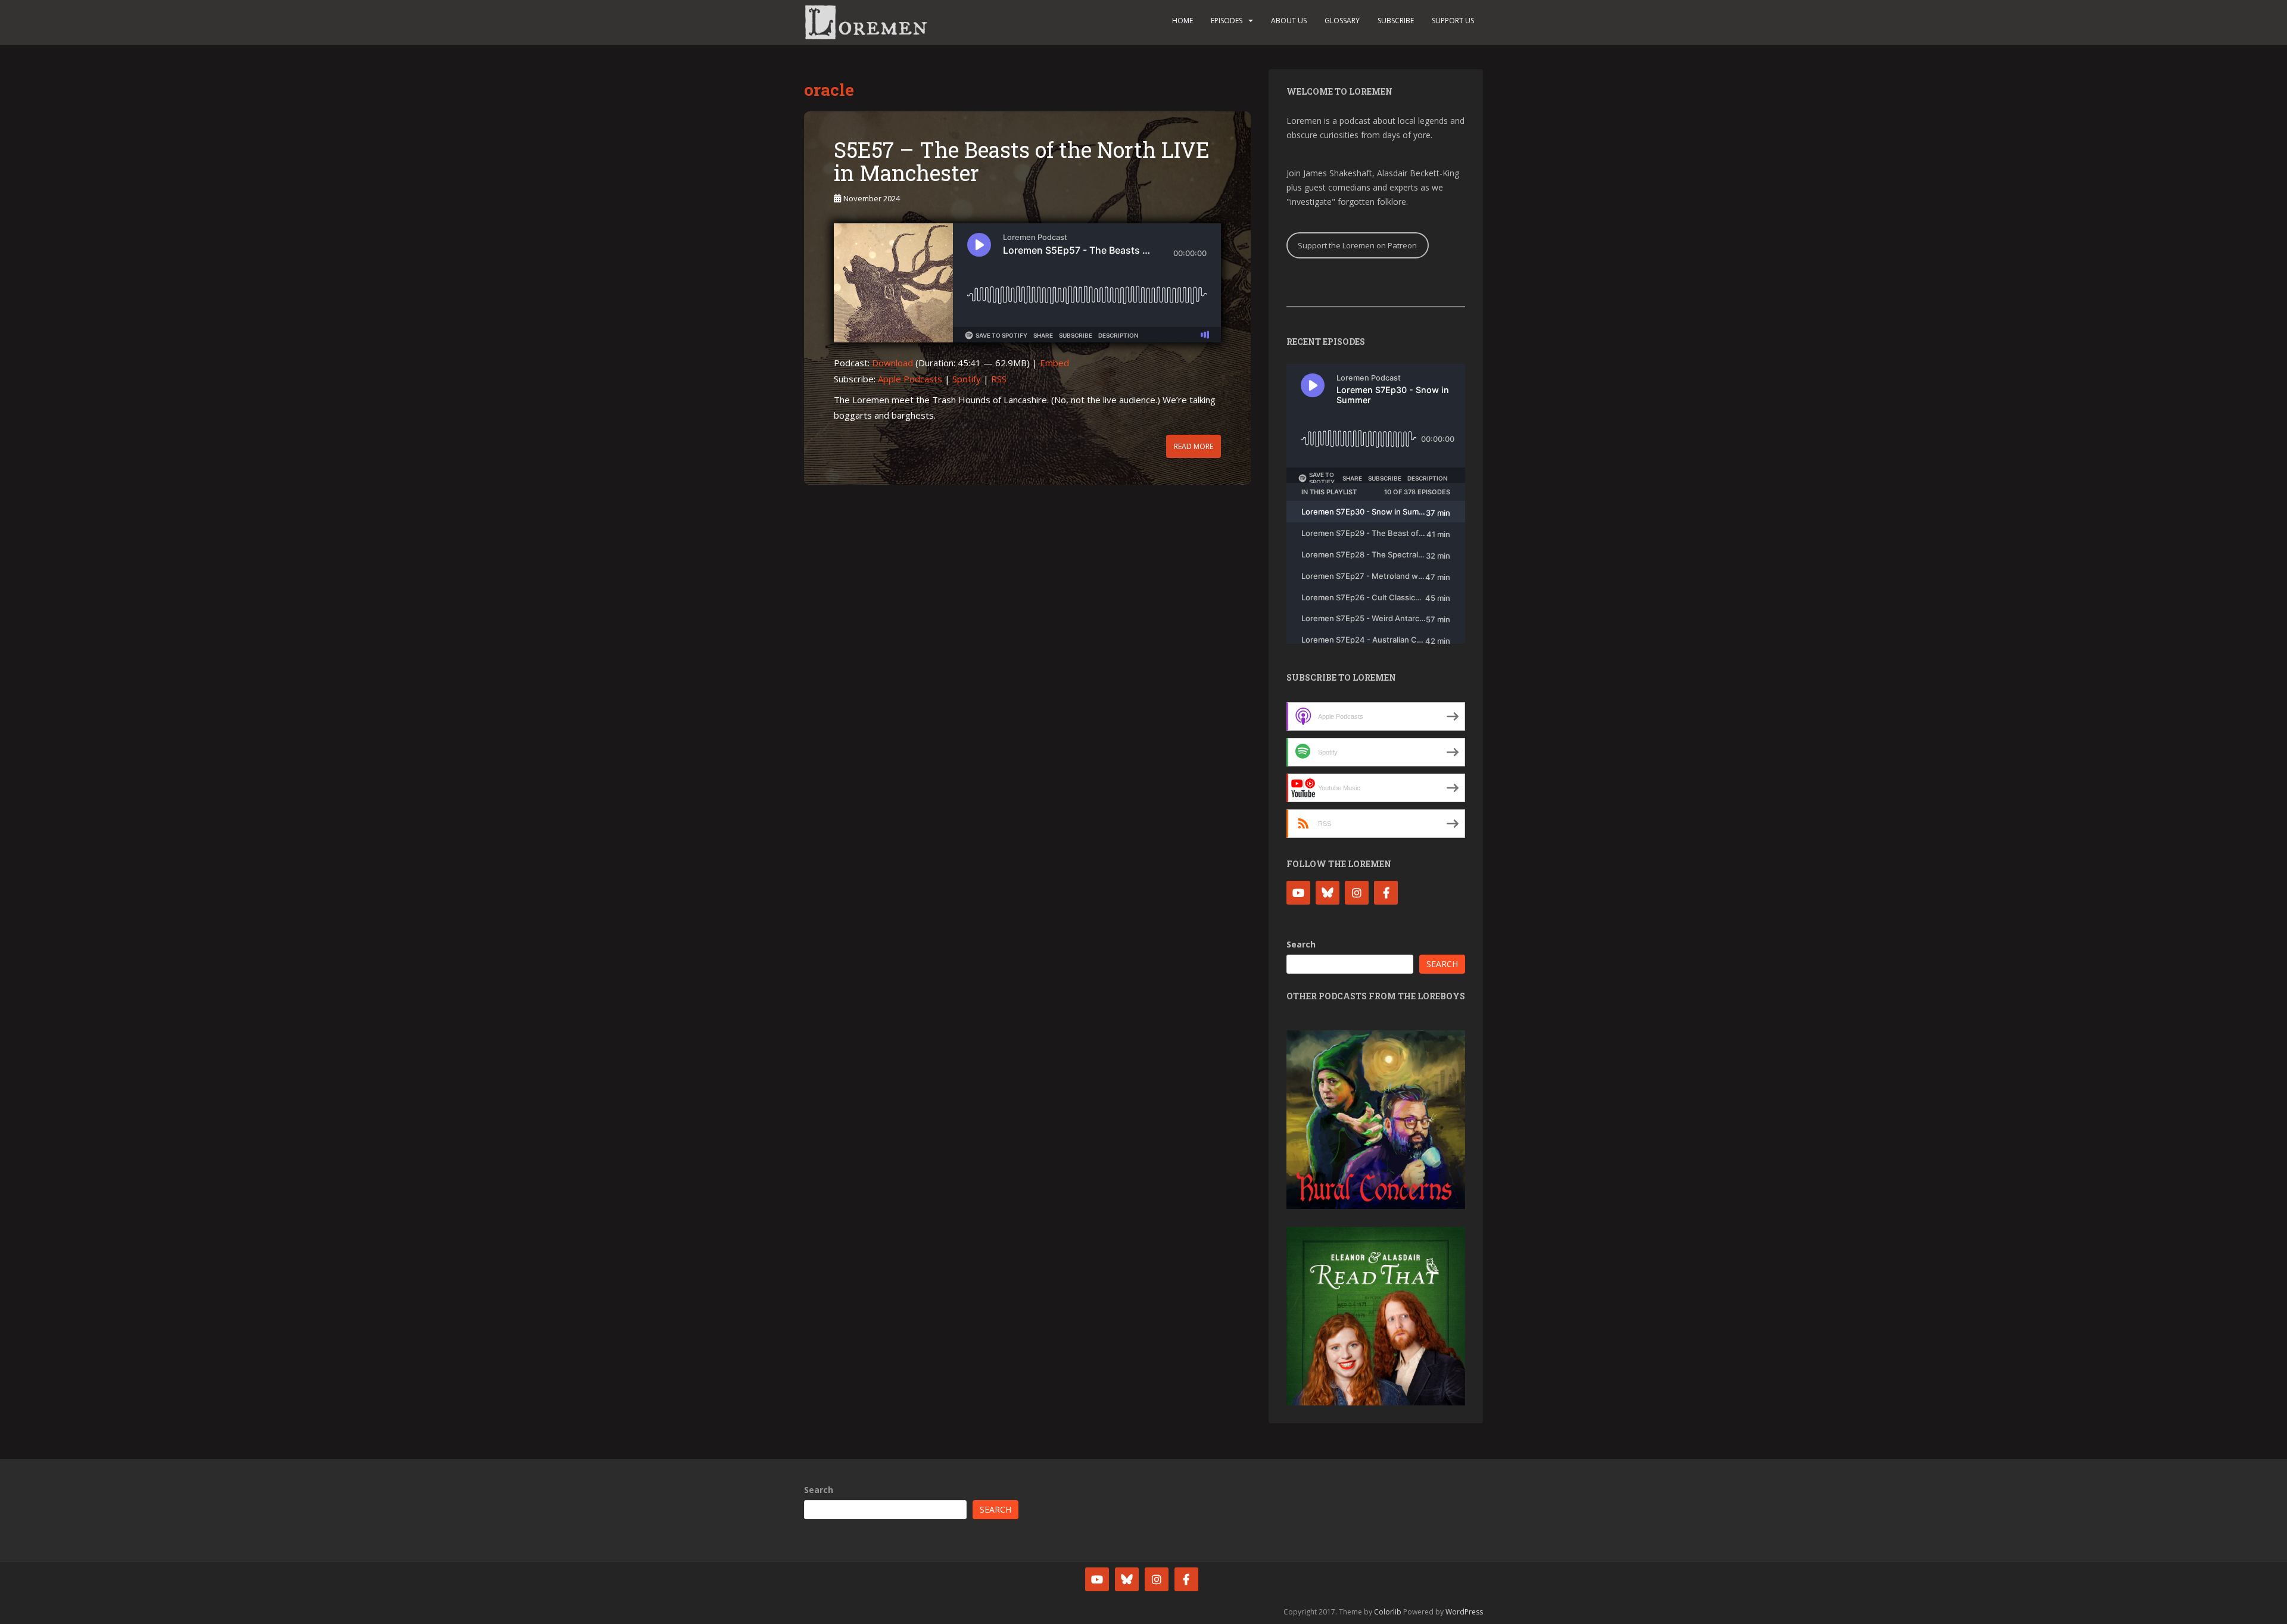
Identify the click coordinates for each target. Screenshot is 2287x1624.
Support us (1453, 21)
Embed (1054, 363)
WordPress (1464, 1612)
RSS (999, 379)
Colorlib (1388, 1612)
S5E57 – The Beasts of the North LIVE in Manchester (1022, 161)
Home (1183, 21)
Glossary (1342, 21)
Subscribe (1396, 21)
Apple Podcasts (910, 379)
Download (892, 363)
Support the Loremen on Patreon (1357, 245)
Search (1301, 944)
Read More (1194, 446)
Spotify (967, 379)
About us (1289, 21)
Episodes (1227, 21)
